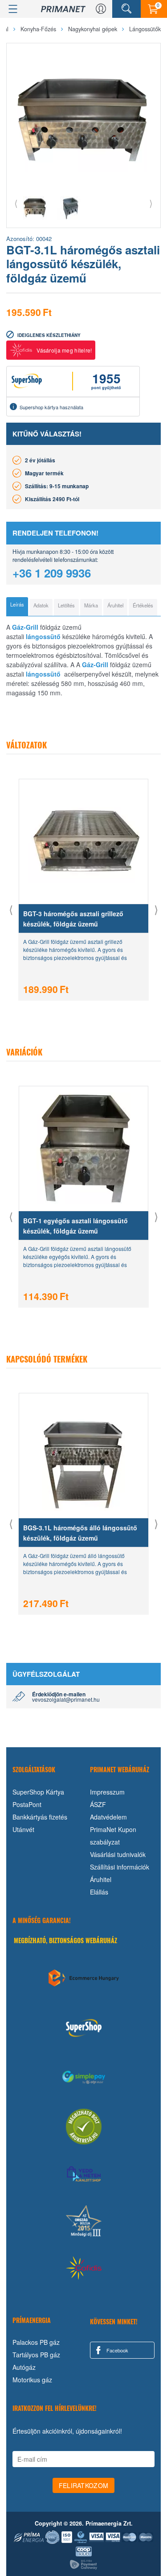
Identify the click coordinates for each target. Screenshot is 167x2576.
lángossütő (43, 636)
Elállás (99, 1892)
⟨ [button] (16, 203)
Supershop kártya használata (51, 407)
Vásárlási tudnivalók (118, 1854)
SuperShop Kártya (38, 1792)
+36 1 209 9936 (52, 573)
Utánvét (23, 1829)
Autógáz (24, 2367)
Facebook (117, 2350)
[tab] (17, 607)
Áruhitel (101, 1879)
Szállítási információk (120, 1867)
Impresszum (107, 1792)
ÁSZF (98, 1804)
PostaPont (27, 1804)
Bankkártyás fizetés (40, 1817)
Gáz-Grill (25, 627)
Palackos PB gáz (36, 2342)
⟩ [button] (151, 203)
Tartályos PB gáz (36, 2355)
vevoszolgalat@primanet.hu (66, 1699)
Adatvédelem (108, 1817)
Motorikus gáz (32, 2380)
